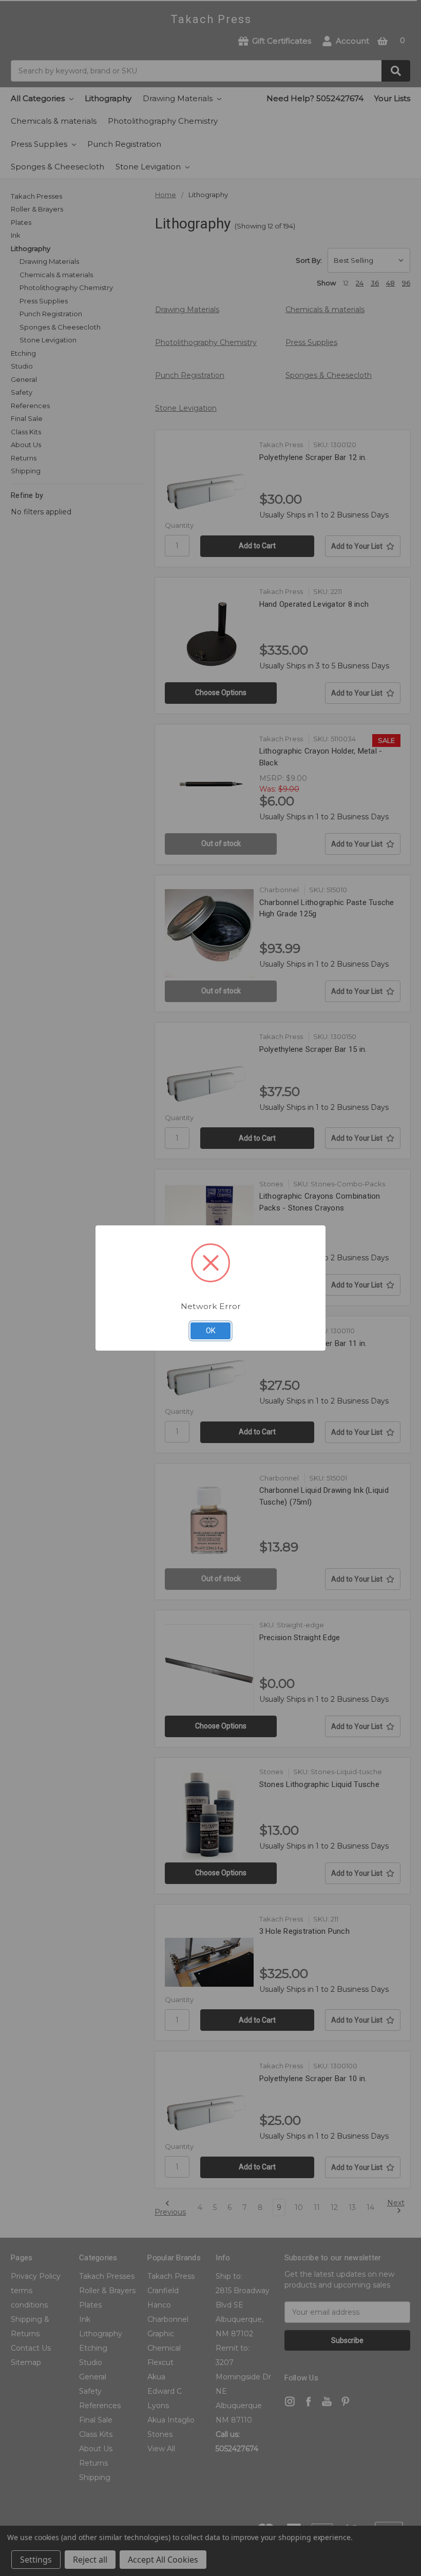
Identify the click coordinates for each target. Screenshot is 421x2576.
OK (211, 1331)
